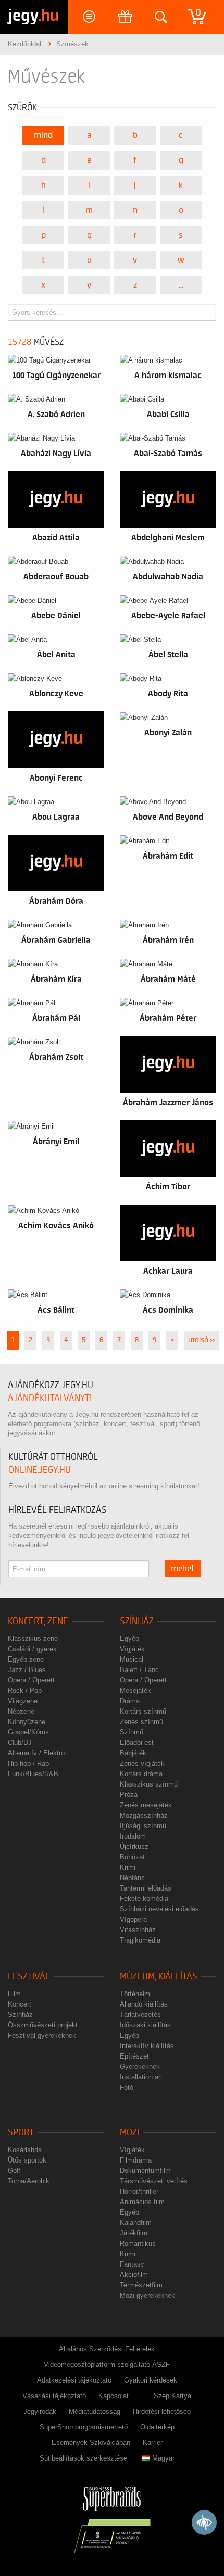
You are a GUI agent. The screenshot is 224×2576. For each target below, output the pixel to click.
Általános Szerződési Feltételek (107, 2349)
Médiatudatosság (95, 2411)
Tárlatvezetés (140, 2015)
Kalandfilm (136, 2223)
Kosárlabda (25, 2150)
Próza (129, 1795)
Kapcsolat (114, 2396)
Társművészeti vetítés (154, 2181)
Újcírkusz (134, 1847)
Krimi (128, 1867)
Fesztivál (29, 1977)
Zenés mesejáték (146, 1805)
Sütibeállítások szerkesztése (83, 2458)
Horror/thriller (139, 2191)
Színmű (132, 1732)
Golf (14, 2171)
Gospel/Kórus (28, 1732)
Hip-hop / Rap (28, 1763)
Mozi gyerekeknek (147, 2295)
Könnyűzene (27, 1722)
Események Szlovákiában (91, 2443)
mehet (183, 1569)
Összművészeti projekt (43, 2025)
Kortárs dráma (141, 1774)
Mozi (129, 2133)
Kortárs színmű (143, 1711)
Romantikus (138, 2243)
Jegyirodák (40, 2411)
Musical (132, 1659)
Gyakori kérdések (151, 2380)
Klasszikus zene (33, 1639)
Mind (43, 135)
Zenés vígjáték (142, 1763)
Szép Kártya (172, 2396)
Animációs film (142, 2202)
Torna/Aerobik (29, 2181)
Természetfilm (141, 2285)
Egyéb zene (26, 1659)
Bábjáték (133, 1753)
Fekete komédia (144, 1899)
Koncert (20, 2004)
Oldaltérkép (157, 2427)
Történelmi (136, 1994)
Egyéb (129, 1639)
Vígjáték (132, 1649)
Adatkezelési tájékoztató (74, 2380)
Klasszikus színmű (149, 1784)
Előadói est (137, 1743)
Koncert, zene (38, 1621)
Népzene (21, 1711)
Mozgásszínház (144, 1815)
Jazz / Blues (27, 1670)
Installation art (141, 2077)
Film (14, 1994)
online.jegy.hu (40, 1470)
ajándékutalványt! (50, 1398)
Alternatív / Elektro (36, 1753)
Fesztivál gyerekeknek (42, 2035)
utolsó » (201, 1340)
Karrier (153, 2443)
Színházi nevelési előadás (159, 1909)
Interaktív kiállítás (147, 2046)
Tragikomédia (140, 1940)
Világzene (23, 1701)
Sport (21, 2133)
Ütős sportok (27, 2160)
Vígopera (133, 1919)
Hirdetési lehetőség (162, 2411)
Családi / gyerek (32, 1649)
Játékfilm (134, 2233)
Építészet (134, 2056)
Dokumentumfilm (145, 2171)
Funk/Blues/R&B (33, 1774)
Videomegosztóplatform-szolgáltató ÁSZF (107, 2365)
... (181, 285)
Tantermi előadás (146, 1888)
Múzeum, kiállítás (159, 1977)
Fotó (127, 2087)
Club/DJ (20, 1743)
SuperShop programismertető (84, 2427)
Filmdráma (136, 2160)
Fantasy (132, 2264)
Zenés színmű (141, 1722)
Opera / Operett (31, 1680)
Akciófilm (134, 2275)
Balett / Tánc (139, 1670)
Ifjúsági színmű (143, 1826)
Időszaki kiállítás (145, 2025)
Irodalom (133, 1836)
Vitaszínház (138, 1930)
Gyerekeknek (140, 2067)
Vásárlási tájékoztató (54, 2396)
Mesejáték (135, 1691)
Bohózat (132, 1857)
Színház (137, 1621)
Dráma (130, 1701)
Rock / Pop (25, 1691)
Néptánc (132, 1878)
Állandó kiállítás (144, 2004)
